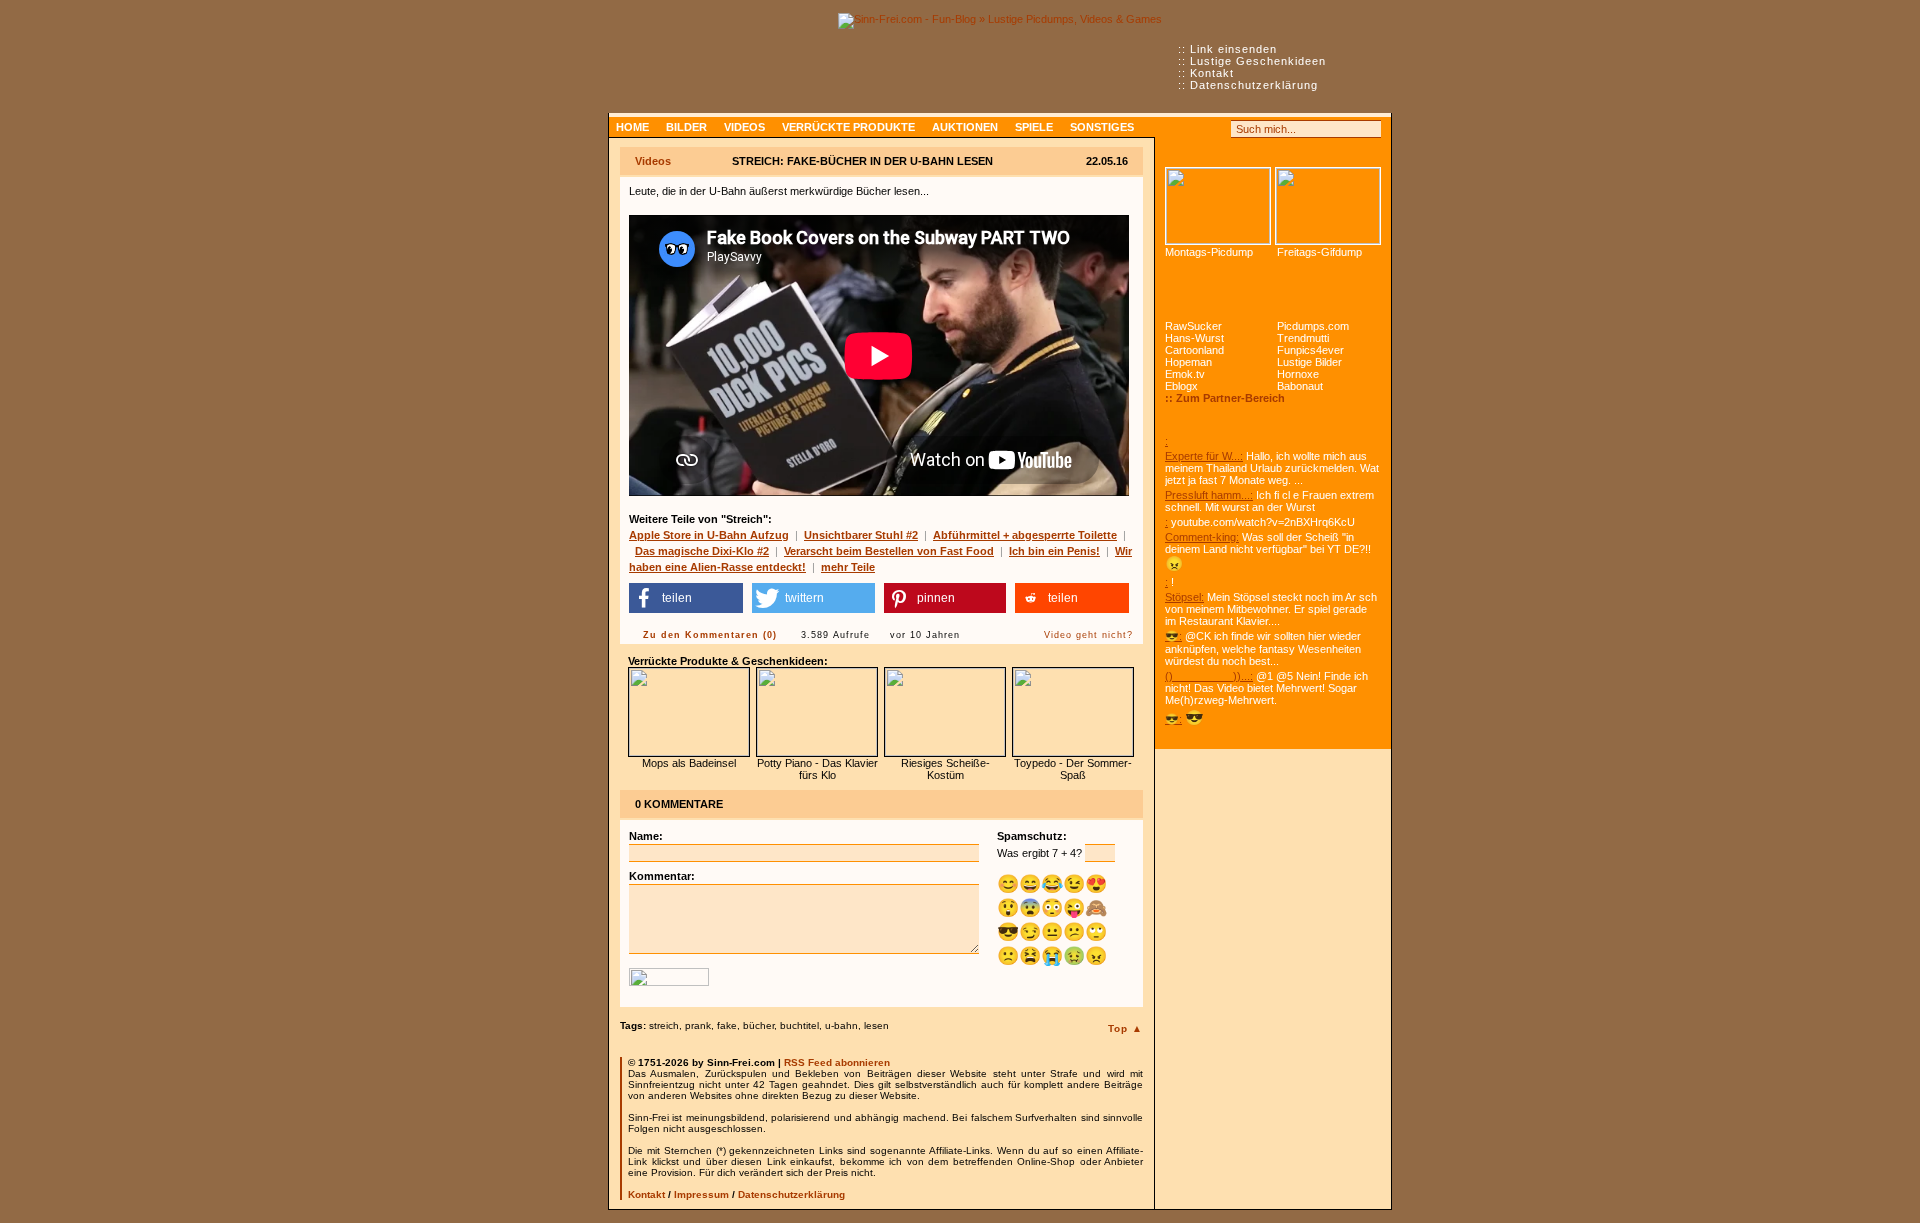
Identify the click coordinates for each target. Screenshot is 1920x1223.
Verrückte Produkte (848, 127)
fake (727, 1025)
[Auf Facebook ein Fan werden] (1196, 129)
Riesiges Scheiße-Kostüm (945, 769)
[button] (686, 598)
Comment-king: (1202, 537)
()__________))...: (1209, 676)
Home (632, 127)
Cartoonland (1194, 350)
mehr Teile (848, 567)
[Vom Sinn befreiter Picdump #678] (1218, 206)
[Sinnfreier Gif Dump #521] (1328, 206)
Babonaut (1300, 386)
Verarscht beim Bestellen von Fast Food (889, 551)
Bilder (686, 127)
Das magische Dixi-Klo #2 (702, 551)
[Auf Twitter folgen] (1218, 129)
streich (664, 1025)
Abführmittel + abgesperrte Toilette (1025, 535)
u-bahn (841, 1025)
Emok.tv (1185, 374)
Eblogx (1181, 386)
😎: (1173, 636)
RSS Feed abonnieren (837, 1062)
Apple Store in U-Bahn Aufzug (709, 535)
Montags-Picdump (1209, 252)
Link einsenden (1233, 49)
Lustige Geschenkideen (1258, 61)
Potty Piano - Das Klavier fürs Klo (817, 769)
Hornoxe (1298, 374)
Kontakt (1212, 73)
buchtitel (799, 1025)
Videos (744, 127)
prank (698, 1025)
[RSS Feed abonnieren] (1174, 129)
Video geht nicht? (1088, 635)
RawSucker (1193, 326)
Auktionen (965, 127)
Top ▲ (1125, 1028)
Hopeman (1188, 362)
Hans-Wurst (1194, 338)
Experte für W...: (1204, 456)
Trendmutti (1303, 338)
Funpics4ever (1310, 350)
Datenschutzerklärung (1254, 85)
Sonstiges (1102, 127)
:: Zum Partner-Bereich (1225, 398)
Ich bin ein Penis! (1054, 551)
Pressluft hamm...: (1209, 495)
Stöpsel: (1184, 597)
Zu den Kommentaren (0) (710, 635)
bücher (758, 1025)
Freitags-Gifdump (1319, 252)
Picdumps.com (1313, 326)
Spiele (1034, 127)
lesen (876, 1025)
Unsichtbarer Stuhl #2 (861, 535)
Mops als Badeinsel (689, 763)
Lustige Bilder (1309, 362)
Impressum (701, 1194)
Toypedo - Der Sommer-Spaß (1073, 769)
